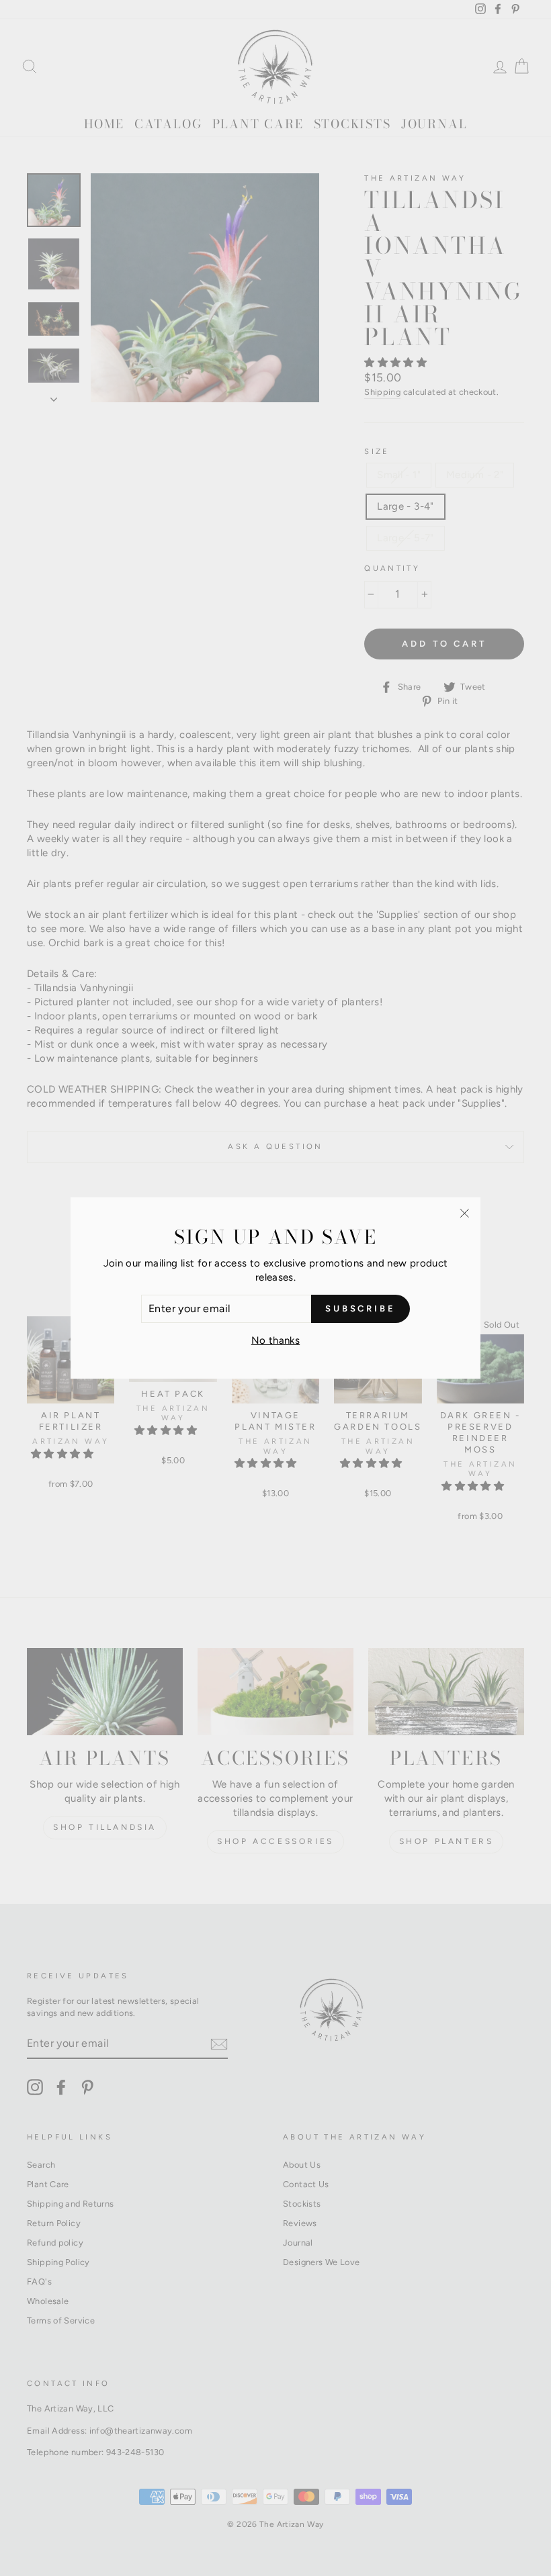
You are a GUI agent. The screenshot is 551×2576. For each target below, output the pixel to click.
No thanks (275, 1340)
